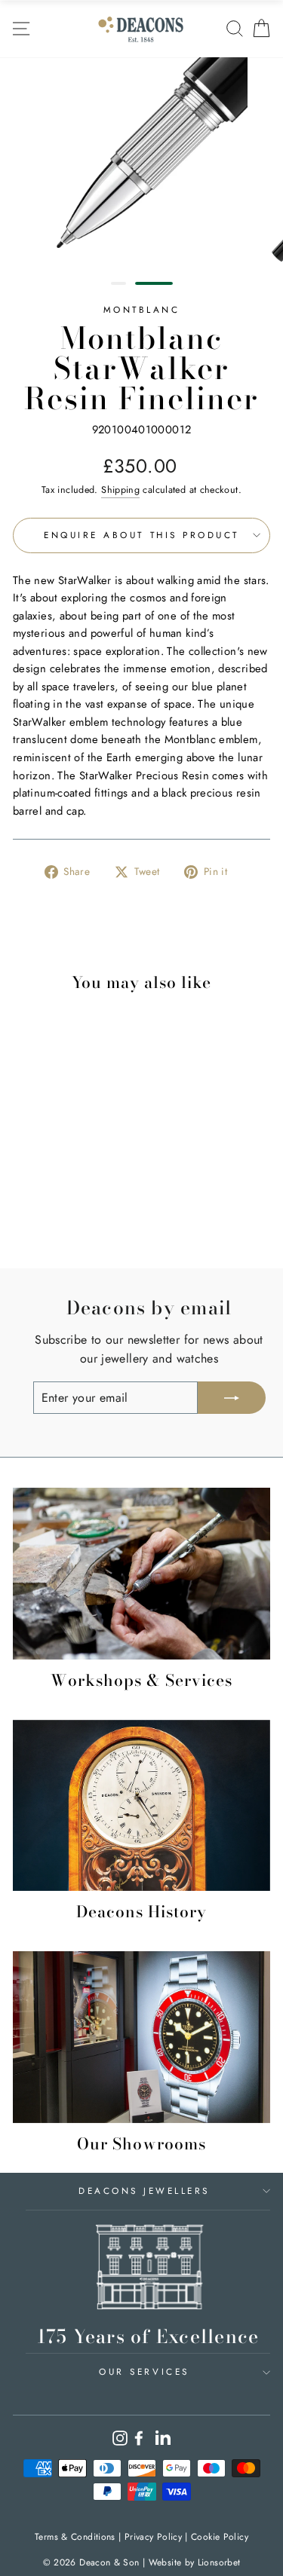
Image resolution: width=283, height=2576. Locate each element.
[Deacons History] (141, 1805)
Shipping (120, 490)
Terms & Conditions (75, 2537)
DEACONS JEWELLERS (144, 2191)
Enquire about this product (141, 535)
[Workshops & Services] (141, 1573)
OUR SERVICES (144, 2371)
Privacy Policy (153, 2537)
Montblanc (142, 309)
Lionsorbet (219, 2562)
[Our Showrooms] (141, 2037)
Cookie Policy (220, 2537)
